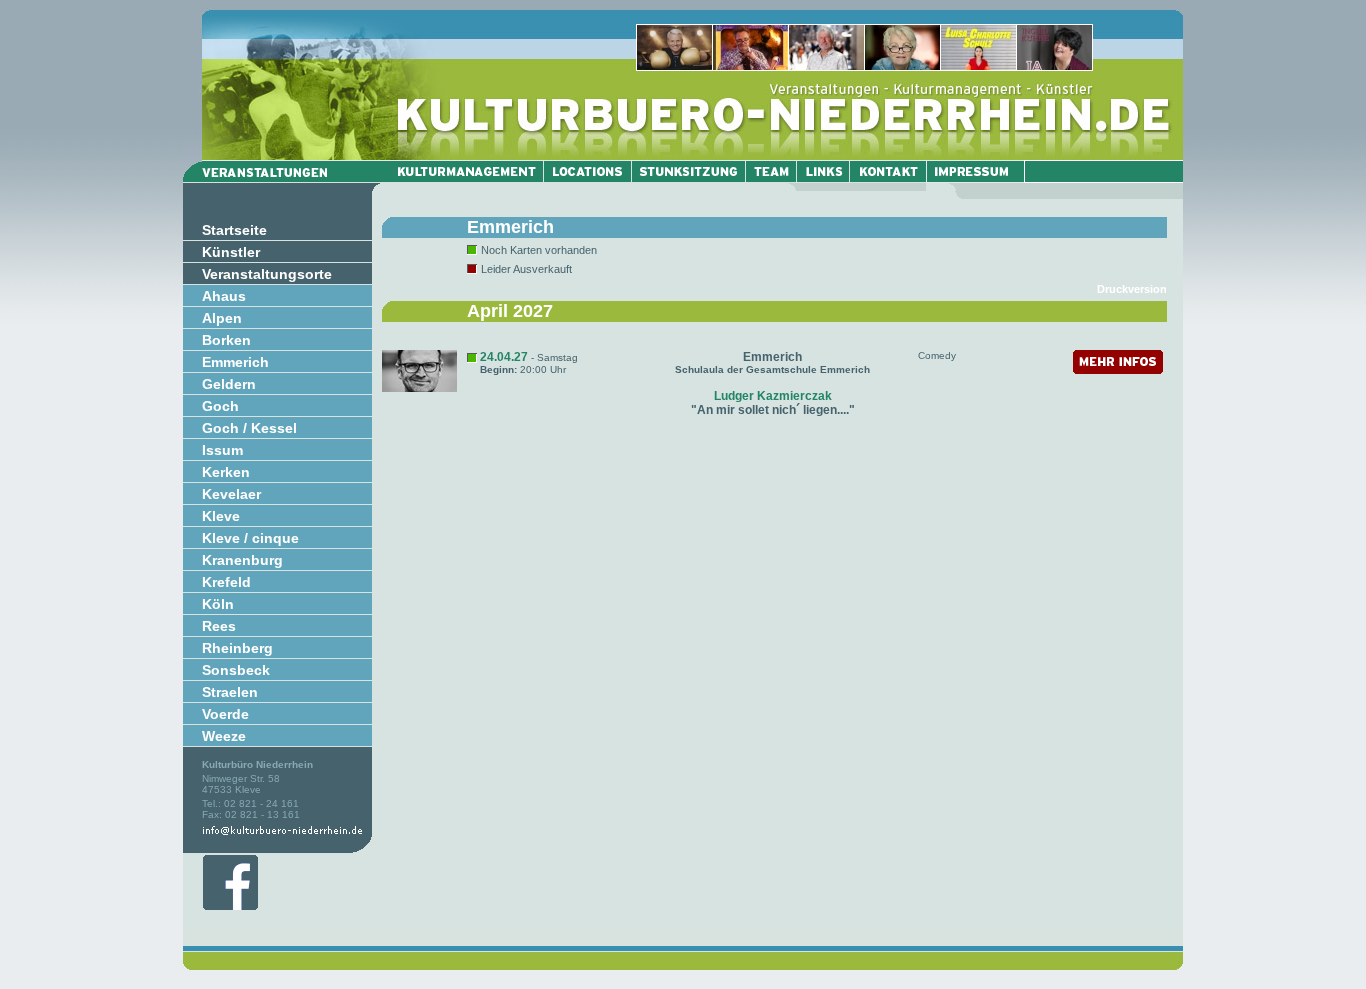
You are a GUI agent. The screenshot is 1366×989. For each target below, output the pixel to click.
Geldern (229, 384)
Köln (218, 604)
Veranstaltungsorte (267, 274)
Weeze (224, 736)
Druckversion (1132, 289)
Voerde (225, 714)
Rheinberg (237, 648)
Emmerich (235, 362)
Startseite (234, 230)
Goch (220, 406)
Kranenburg (242, 560)
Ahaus (224, 296)
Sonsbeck (236, 670)
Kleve (221, 516)
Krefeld (226, 582)
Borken (226, 340)
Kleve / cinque (250, 538)
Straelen (230, 692)
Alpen (222, 318)
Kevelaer (231, 494)
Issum (222, 450)
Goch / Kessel (249, 428)
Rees (219, 626)
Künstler (231, 252)
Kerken (226, 472)
